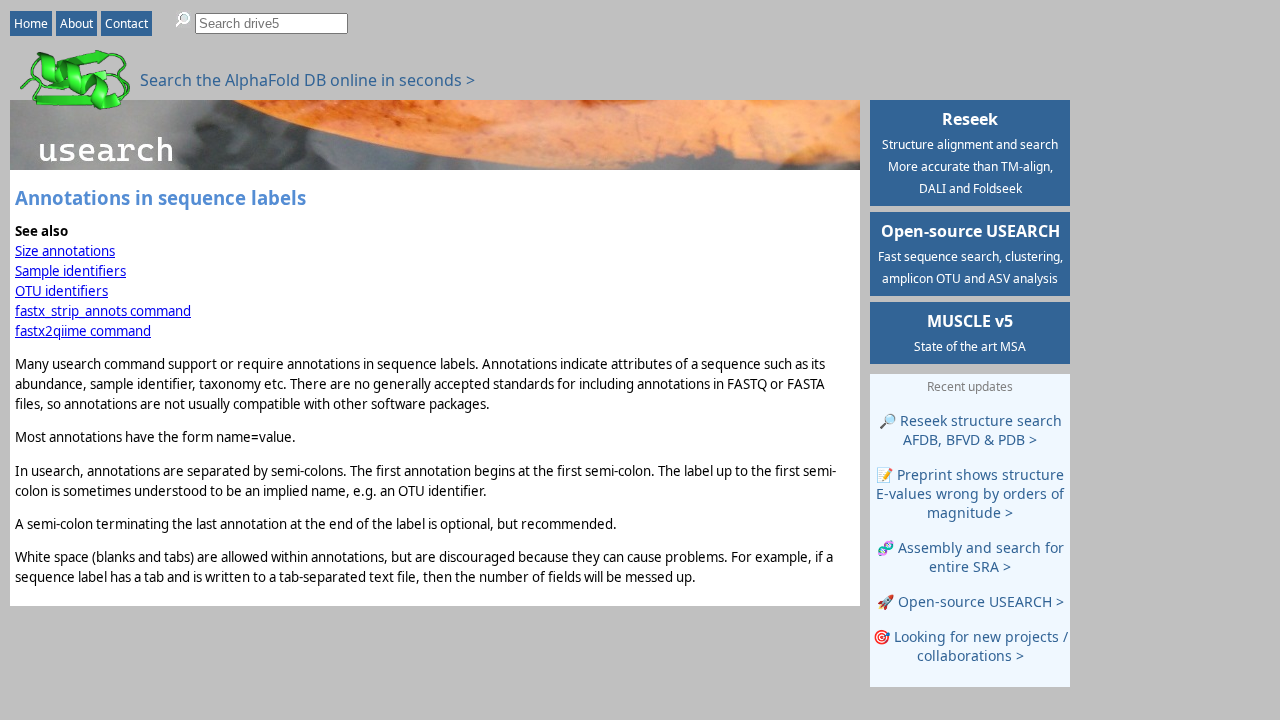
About (76, 23)
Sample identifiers (70, 271)
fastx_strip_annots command (103, 311)
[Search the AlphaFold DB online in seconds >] (65, 99)
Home (31, 23)
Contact (126, 23)
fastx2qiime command (83, 331)
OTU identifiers (61, 291)
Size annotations (65, 251)
